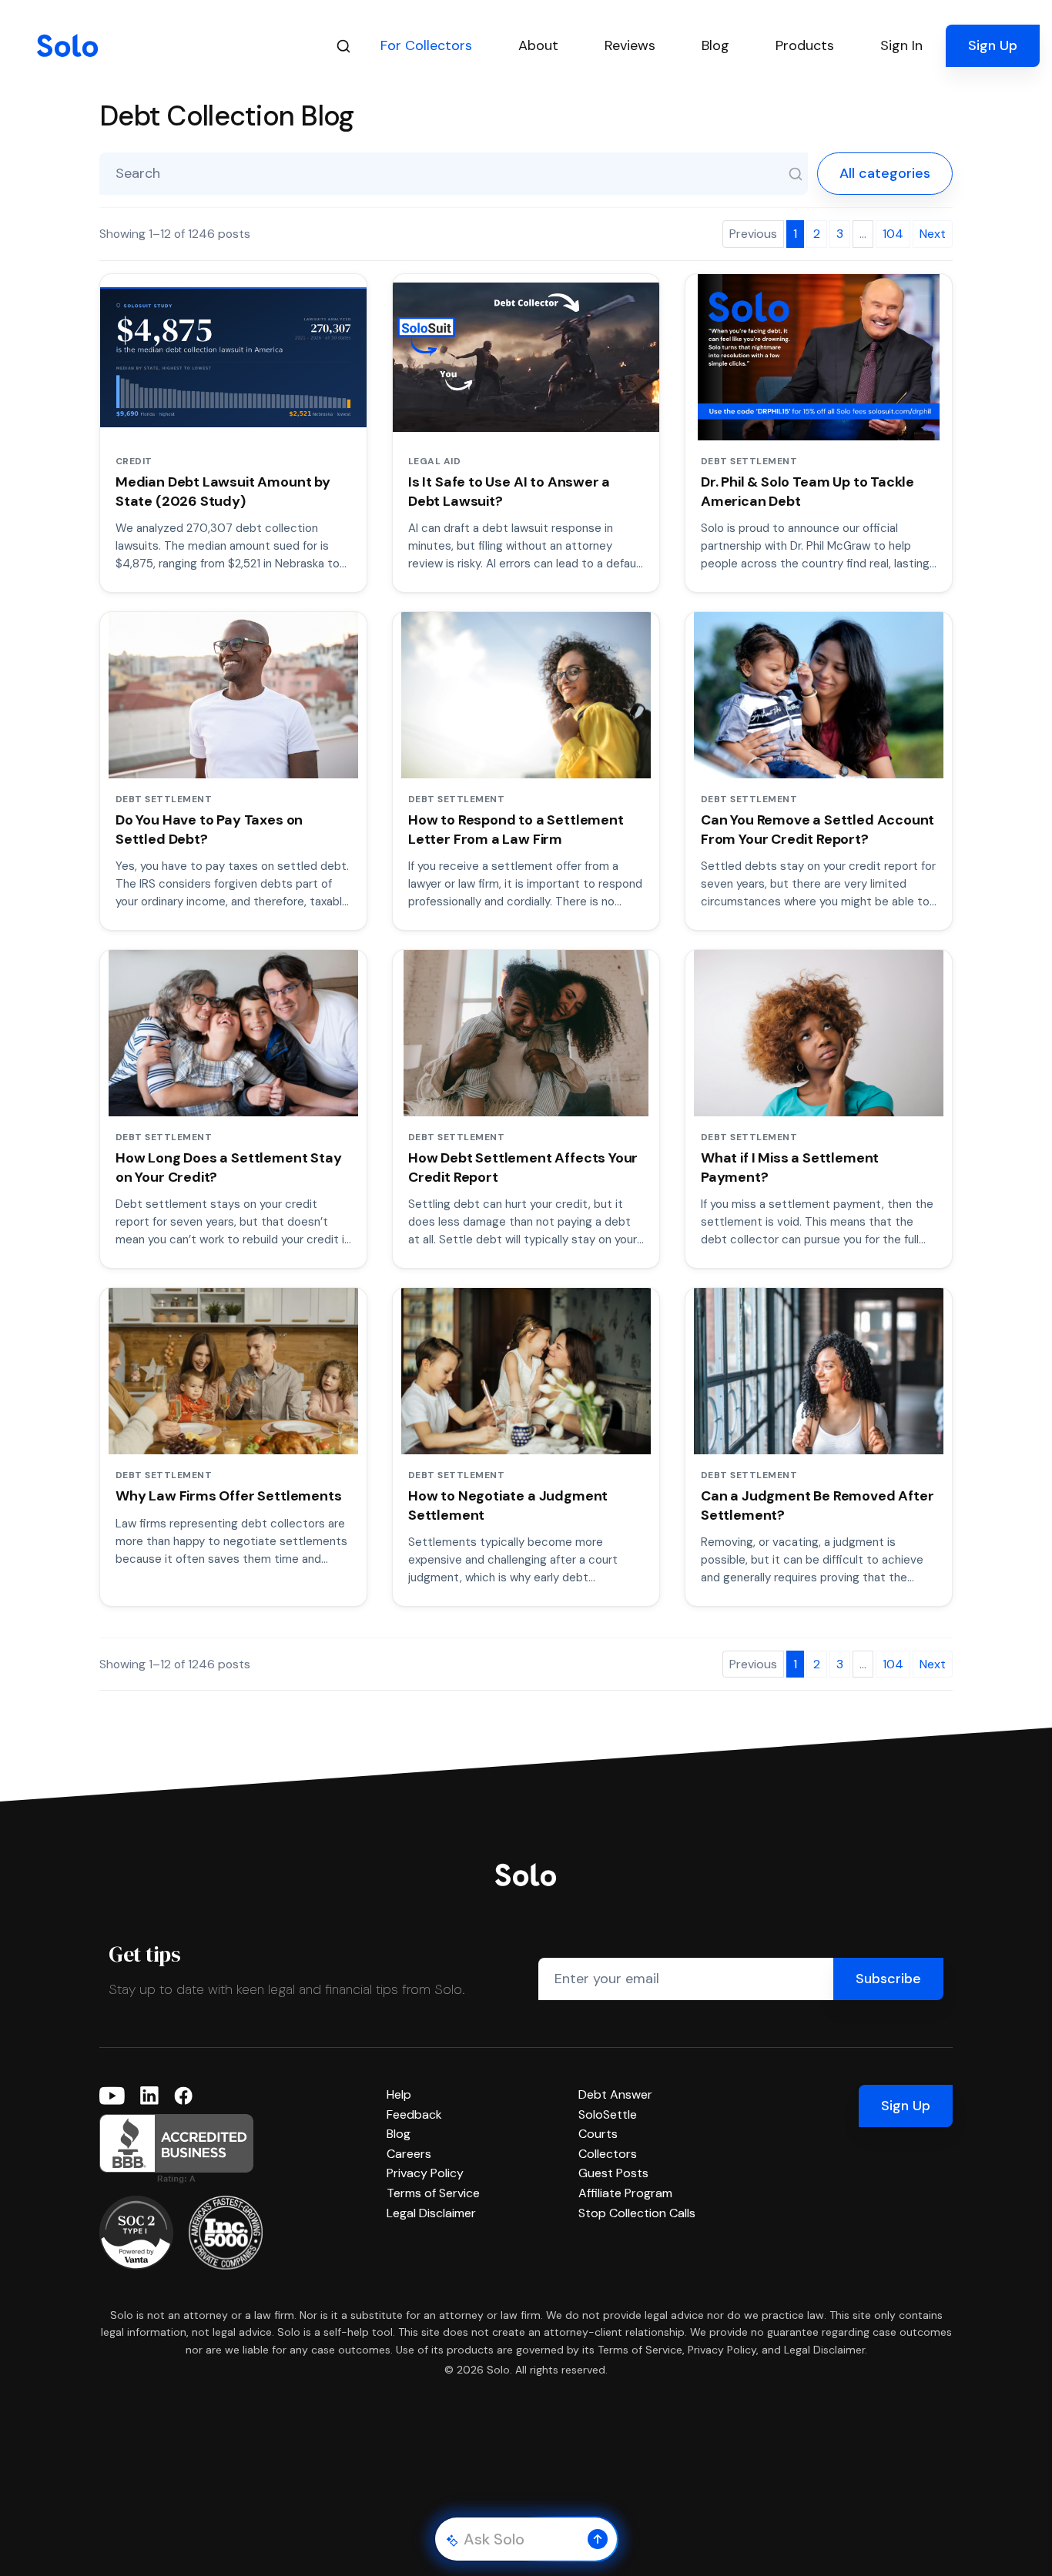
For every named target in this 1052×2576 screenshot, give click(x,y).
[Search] (343, 46)
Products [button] (805, 45)
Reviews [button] (630, 45)
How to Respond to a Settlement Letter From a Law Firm (516, 829)
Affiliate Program (625, 2193)
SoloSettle (608, 2114)
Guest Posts (613, 2173)
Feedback (414, 2114)
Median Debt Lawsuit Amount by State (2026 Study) (223, 491)
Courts (598, 2134)
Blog (399, 2134)
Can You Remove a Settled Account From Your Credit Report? (817, 829)
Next (933, 234)
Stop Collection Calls (637, 2213)
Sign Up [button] (993, 45)
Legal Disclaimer (431, 2213)
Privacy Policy (425, 2173)
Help (399, 2094)
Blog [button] (715, 45)
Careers (409, 2154)
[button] (598, 2539)
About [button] (538, 45)
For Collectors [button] (426, 45)
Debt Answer (615, 2094)
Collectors (608, 2154)
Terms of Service (433, 2193)
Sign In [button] (901, 45)
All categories (885, 173)
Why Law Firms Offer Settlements (228, 1496)
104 (893, 234)
